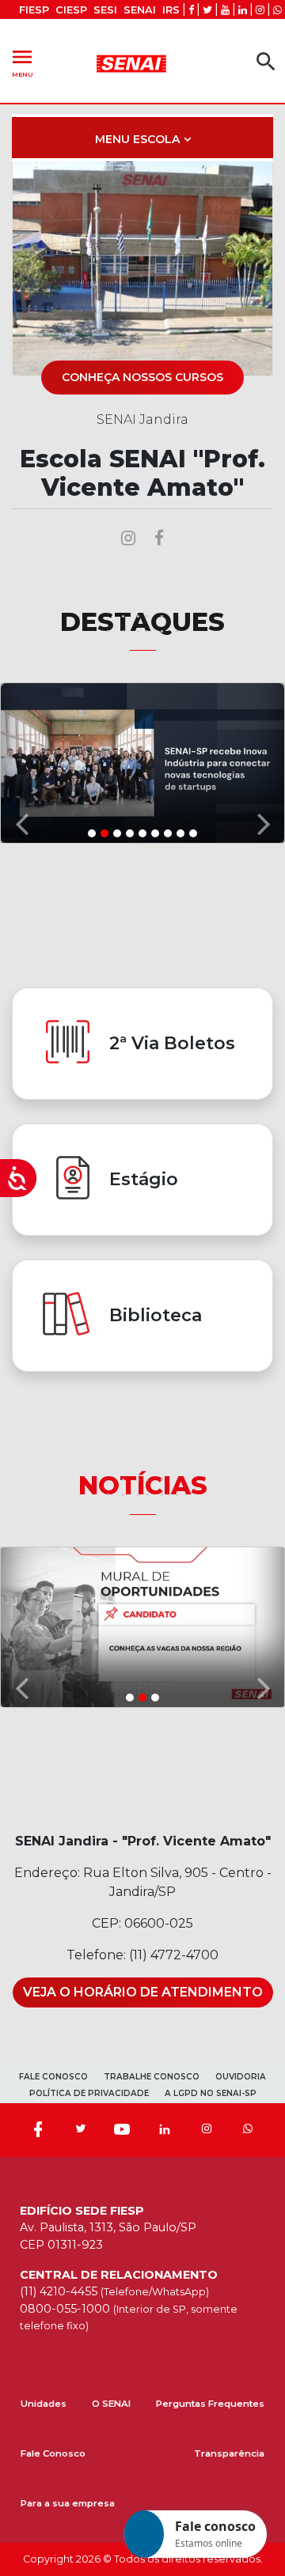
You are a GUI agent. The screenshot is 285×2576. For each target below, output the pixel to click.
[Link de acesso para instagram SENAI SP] (260, 10)
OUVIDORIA (241, 2077)
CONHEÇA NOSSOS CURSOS (142, 377)
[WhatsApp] (248, 2130)
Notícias (143, 1485)
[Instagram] (207, 2130)
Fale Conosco (53, 2453)
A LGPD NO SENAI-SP (211, 2093)
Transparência (229, 2453)
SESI (105, 10)
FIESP (34, 10)
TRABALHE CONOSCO (152, 2077)
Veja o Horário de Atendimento (143, 1992)
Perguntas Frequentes (210, 2404)
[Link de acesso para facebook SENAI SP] (191, 10)
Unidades (44, 2404)
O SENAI (111, 2404)
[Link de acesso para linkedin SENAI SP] (243, 10)
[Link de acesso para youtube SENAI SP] (225, 10)
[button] (21, 762)
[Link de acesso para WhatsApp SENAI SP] (277, 10)
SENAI (140, 10)
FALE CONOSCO (53, 2077)
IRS (171, 10)
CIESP (71, 10)
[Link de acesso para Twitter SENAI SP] (207, 10)
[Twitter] (80, 2130)
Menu (22, 61)
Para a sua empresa (68, 2503)
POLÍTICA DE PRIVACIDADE (89, 2093)
